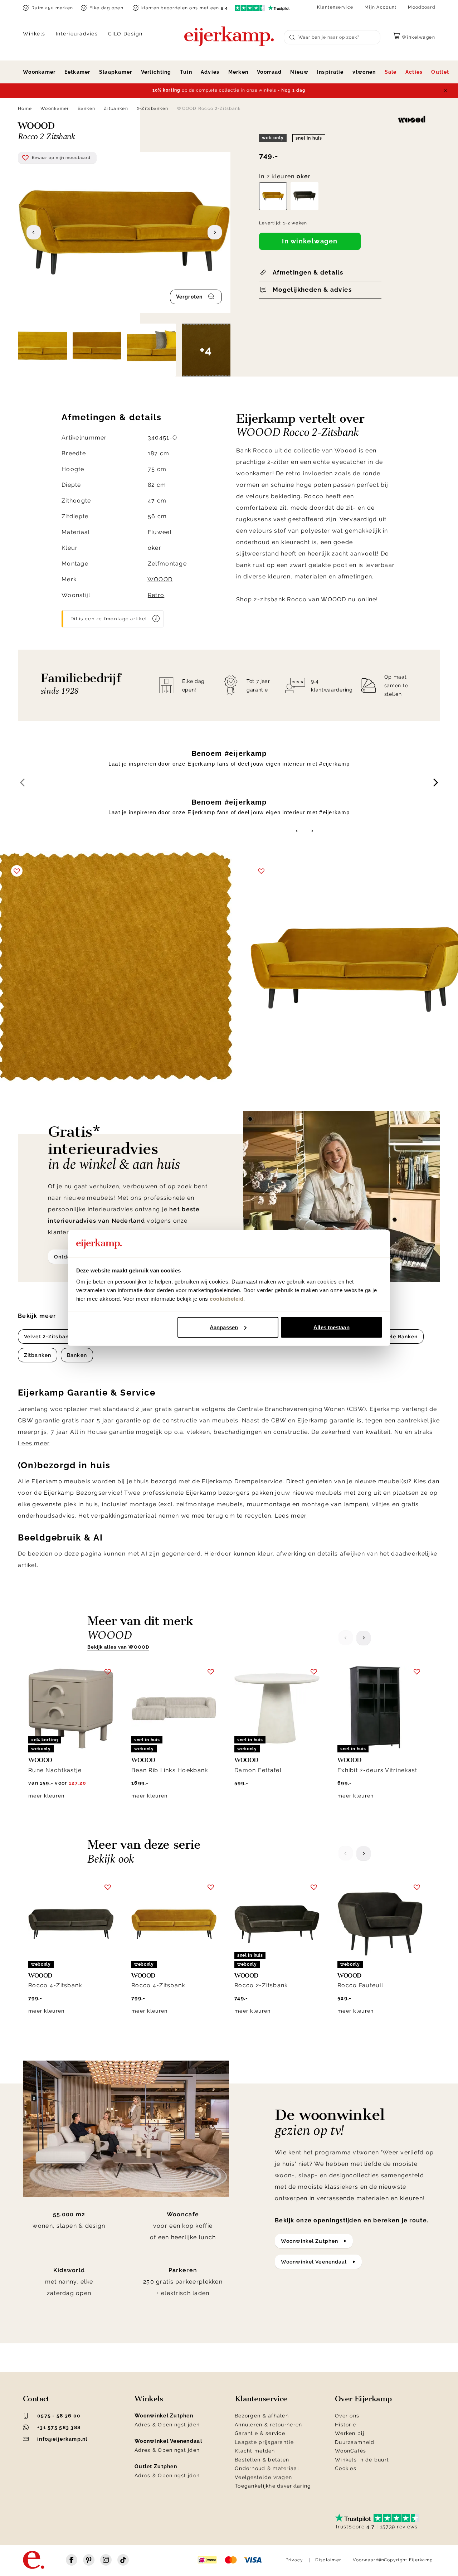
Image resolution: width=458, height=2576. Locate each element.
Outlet (440, 72)
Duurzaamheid (355, 2442)
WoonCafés (351, 2451)
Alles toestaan (331, 1327)
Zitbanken (116, 108)
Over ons (347, 2416)
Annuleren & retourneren (268, 2425)
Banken (87, 108)
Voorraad (269, 72)
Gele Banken (401, 1336)
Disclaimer (328, 2560)
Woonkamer (39, 72)
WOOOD (160, 579)
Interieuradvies (77, 34)
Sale (391, 72)
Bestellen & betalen (262, 2460)
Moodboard (422, 7)
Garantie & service (260, 2433)
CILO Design (125, 34)
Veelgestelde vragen (263, 2477)
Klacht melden (255, 2451)
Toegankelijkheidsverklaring (273, 2486)
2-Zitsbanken (152, 108)
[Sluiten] (445, 91)
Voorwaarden (369, 2560)
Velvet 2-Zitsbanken (51, 1336)
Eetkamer (77, 72)
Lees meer (34, 1443)
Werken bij (350, 2433)
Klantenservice (335, 7)
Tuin (186, 72)
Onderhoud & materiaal (267, 2468)
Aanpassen (224, 1327)
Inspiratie (330, 72)
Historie (345, 2425)
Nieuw (299, 72)
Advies (210, 72)
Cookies (346, 2468)
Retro (156, 595)
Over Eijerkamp (363, 2399)
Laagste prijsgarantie (264, 2442)
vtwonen (364, 72)
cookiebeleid (226, 1299)
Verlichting (156, 72)
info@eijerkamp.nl (62, 2439)
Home (25, 108)
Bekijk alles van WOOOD (118, 1647)
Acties (414, 72)
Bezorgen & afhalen (262, 2416)
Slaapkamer (116, 72)
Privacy (294, 2560)
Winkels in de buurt (362, 2460)
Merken (238, 72)
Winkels (34, 34)
